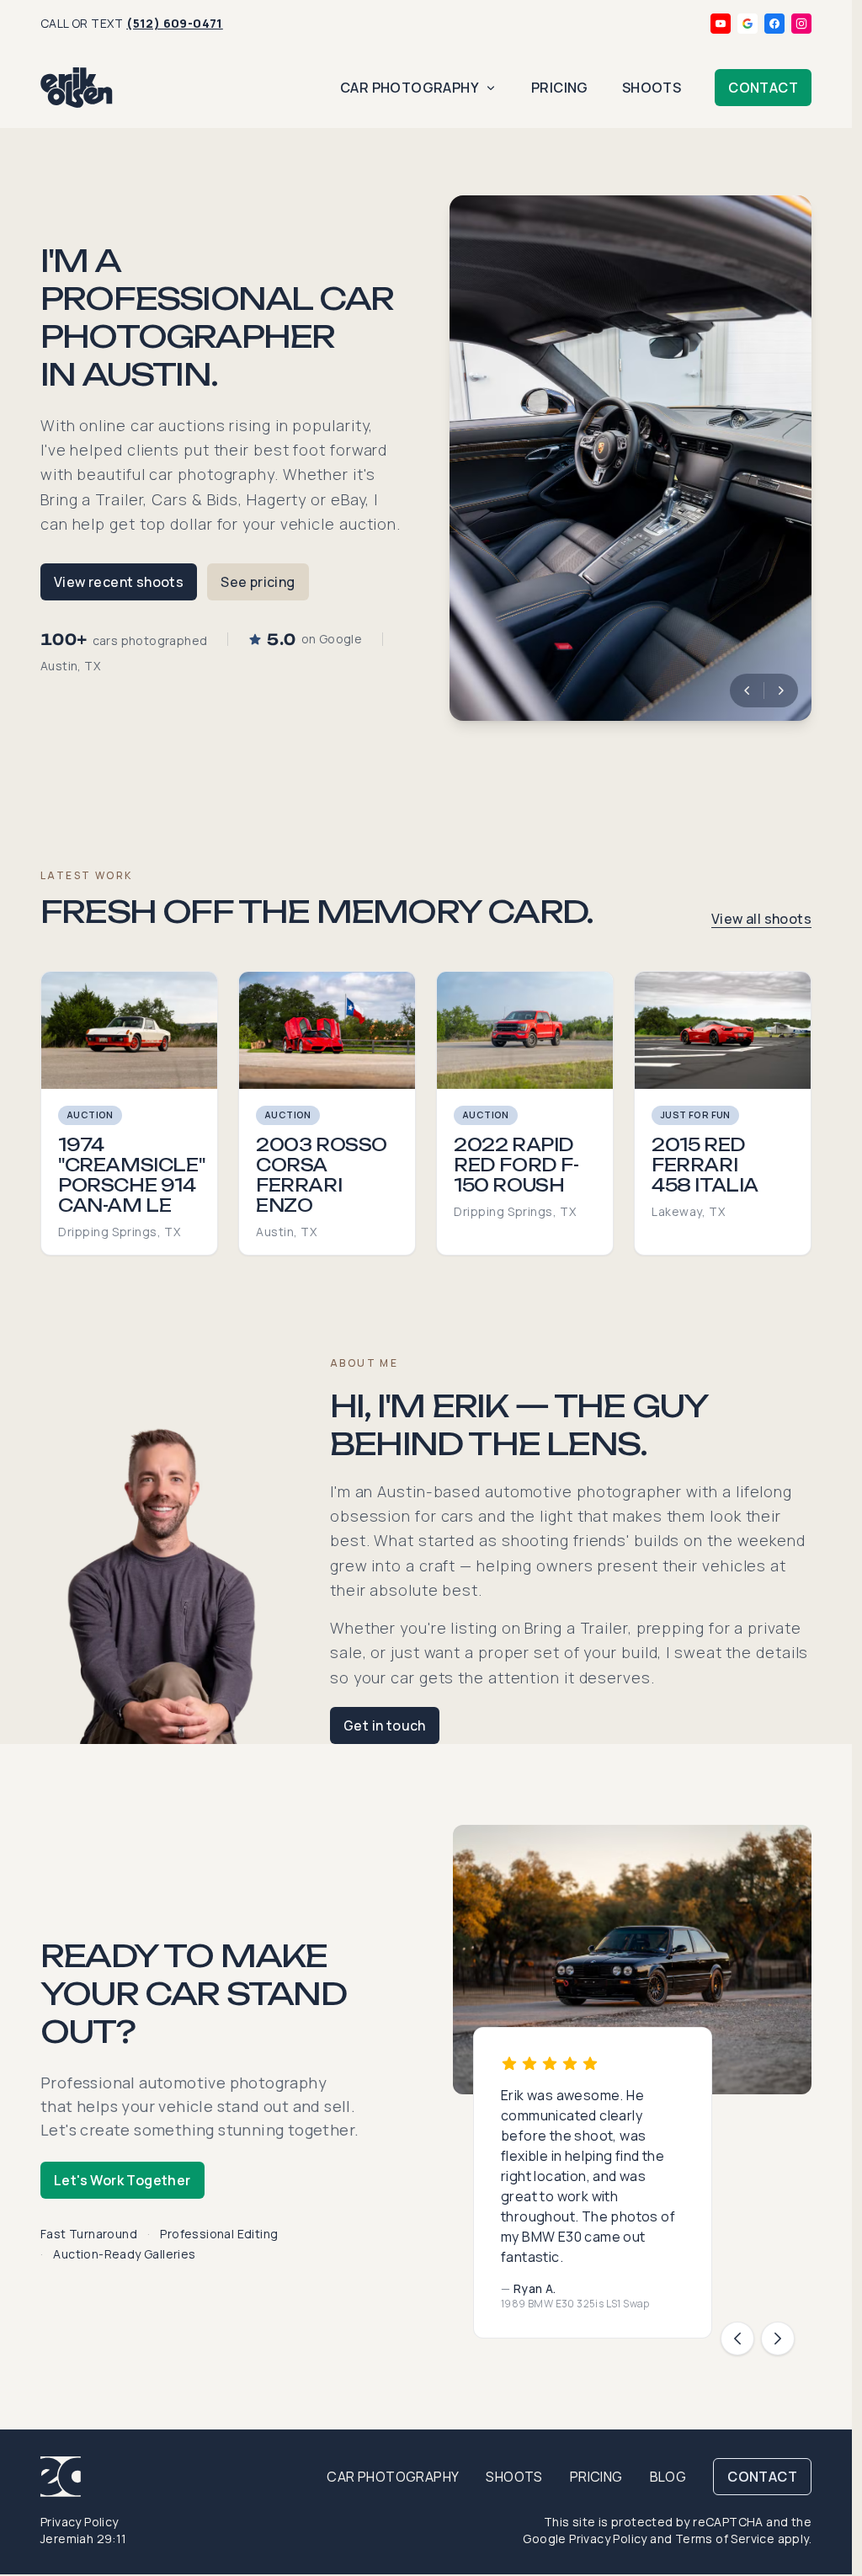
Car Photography (410, 88)
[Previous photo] (747, 691)
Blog (668, 2477)
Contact (763, 88)
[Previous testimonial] (737, 2339)
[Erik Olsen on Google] (748, 24)
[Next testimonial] (778, 2339)
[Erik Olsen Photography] (77, 88)
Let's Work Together (122, 2180)
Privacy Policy (80, 2522)
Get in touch (385, 1725)
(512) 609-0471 (175, 23)
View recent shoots (119, 582)
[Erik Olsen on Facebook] (774, 24)
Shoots (652, 88)
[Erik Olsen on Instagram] (801, 24)
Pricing (560, 88)
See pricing (258, 582)
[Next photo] (781, 691)
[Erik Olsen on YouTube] (721, 24)
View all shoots (761, 919)
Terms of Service (725, 2539)
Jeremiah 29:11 (84, 2539)
